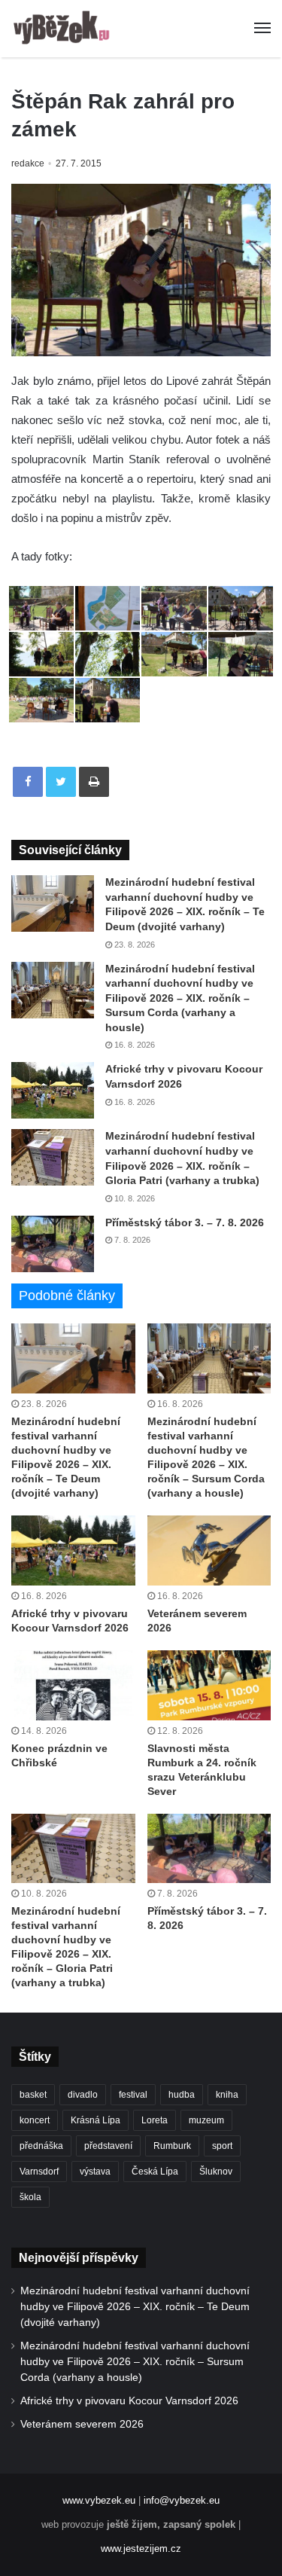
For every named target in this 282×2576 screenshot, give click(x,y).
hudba (182, 2095)
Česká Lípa (155, 2172)
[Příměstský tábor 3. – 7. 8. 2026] (53, 1244)
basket (33, 2095)
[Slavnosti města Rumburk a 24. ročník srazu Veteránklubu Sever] (209, 1685)
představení (108, 2146)
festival (133, 2095)
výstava (95, 2172)
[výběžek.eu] (64, 29)
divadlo (83, 2095)
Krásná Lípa (96, 2120)
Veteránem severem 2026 (82, 2424)
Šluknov (216, 2172)
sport (222, 2146)
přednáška (41, 2146)
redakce (28, 163)
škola (30, 2197)
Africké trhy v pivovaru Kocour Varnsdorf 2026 (129, 2401)
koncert (35, 2120)
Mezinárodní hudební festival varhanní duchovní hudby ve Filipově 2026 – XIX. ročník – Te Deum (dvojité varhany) (135, 2307)
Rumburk (172, 2146)
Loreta (155, 2120)
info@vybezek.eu (182, 2500)
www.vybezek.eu (99, 2500)
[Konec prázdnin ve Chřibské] (73, 1685)
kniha (227, 2095)
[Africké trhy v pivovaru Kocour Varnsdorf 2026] (53, 1090)
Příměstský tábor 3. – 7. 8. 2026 (185, 1222)
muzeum (206, 2120)
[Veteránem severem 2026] (209, 1550)
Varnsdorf (39, 2172)
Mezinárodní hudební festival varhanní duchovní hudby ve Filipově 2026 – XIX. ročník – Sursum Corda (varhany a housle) (180, 998)
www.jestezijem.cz (141, 2549)
